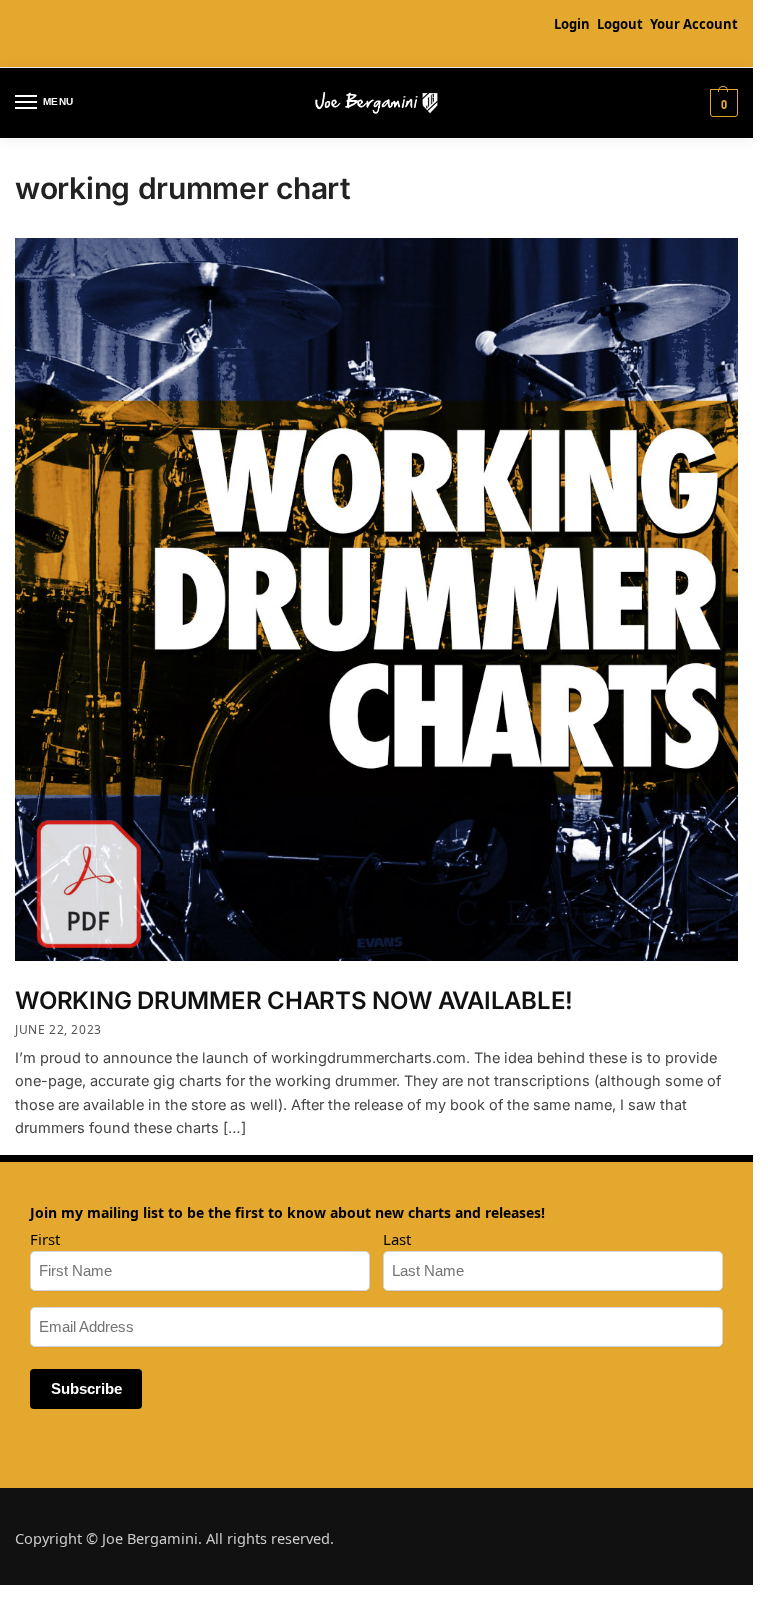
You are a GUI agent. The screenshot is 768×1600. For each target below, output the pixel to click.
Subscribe (86, 1389)
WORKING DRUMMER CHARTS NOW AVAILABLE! (294, 1000)
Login (572, 24)
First (45, 1239)
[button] (721, 103)
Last (397, 1239)
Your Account (694, 24)
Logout (620, 24)
